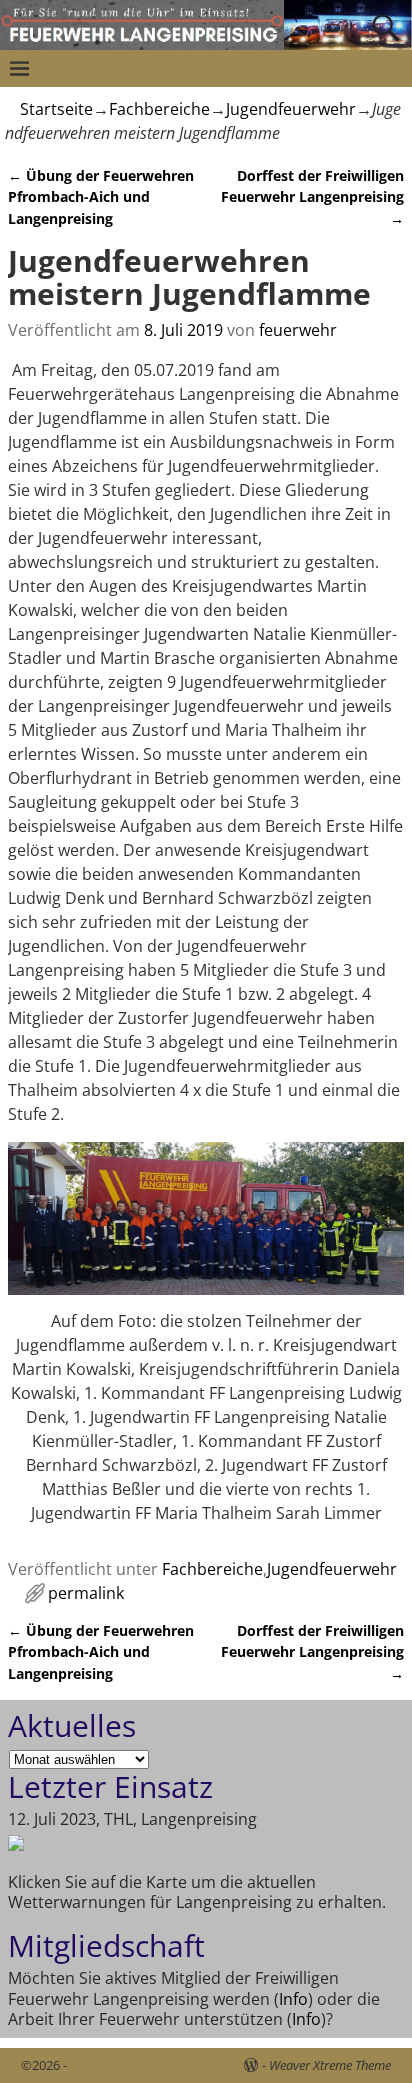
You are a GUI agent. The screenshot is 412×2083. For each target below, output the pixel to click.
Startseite (56, 109)
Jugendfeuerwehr (291, 109)
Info (293, 1999)
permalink (86, 1593)
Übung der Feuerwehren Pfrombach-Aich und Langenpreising (101, 197)
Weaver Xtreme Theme (330, 2065)
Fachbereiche (159, 109)
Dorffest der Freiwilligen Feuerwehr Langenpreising (312, 197)
